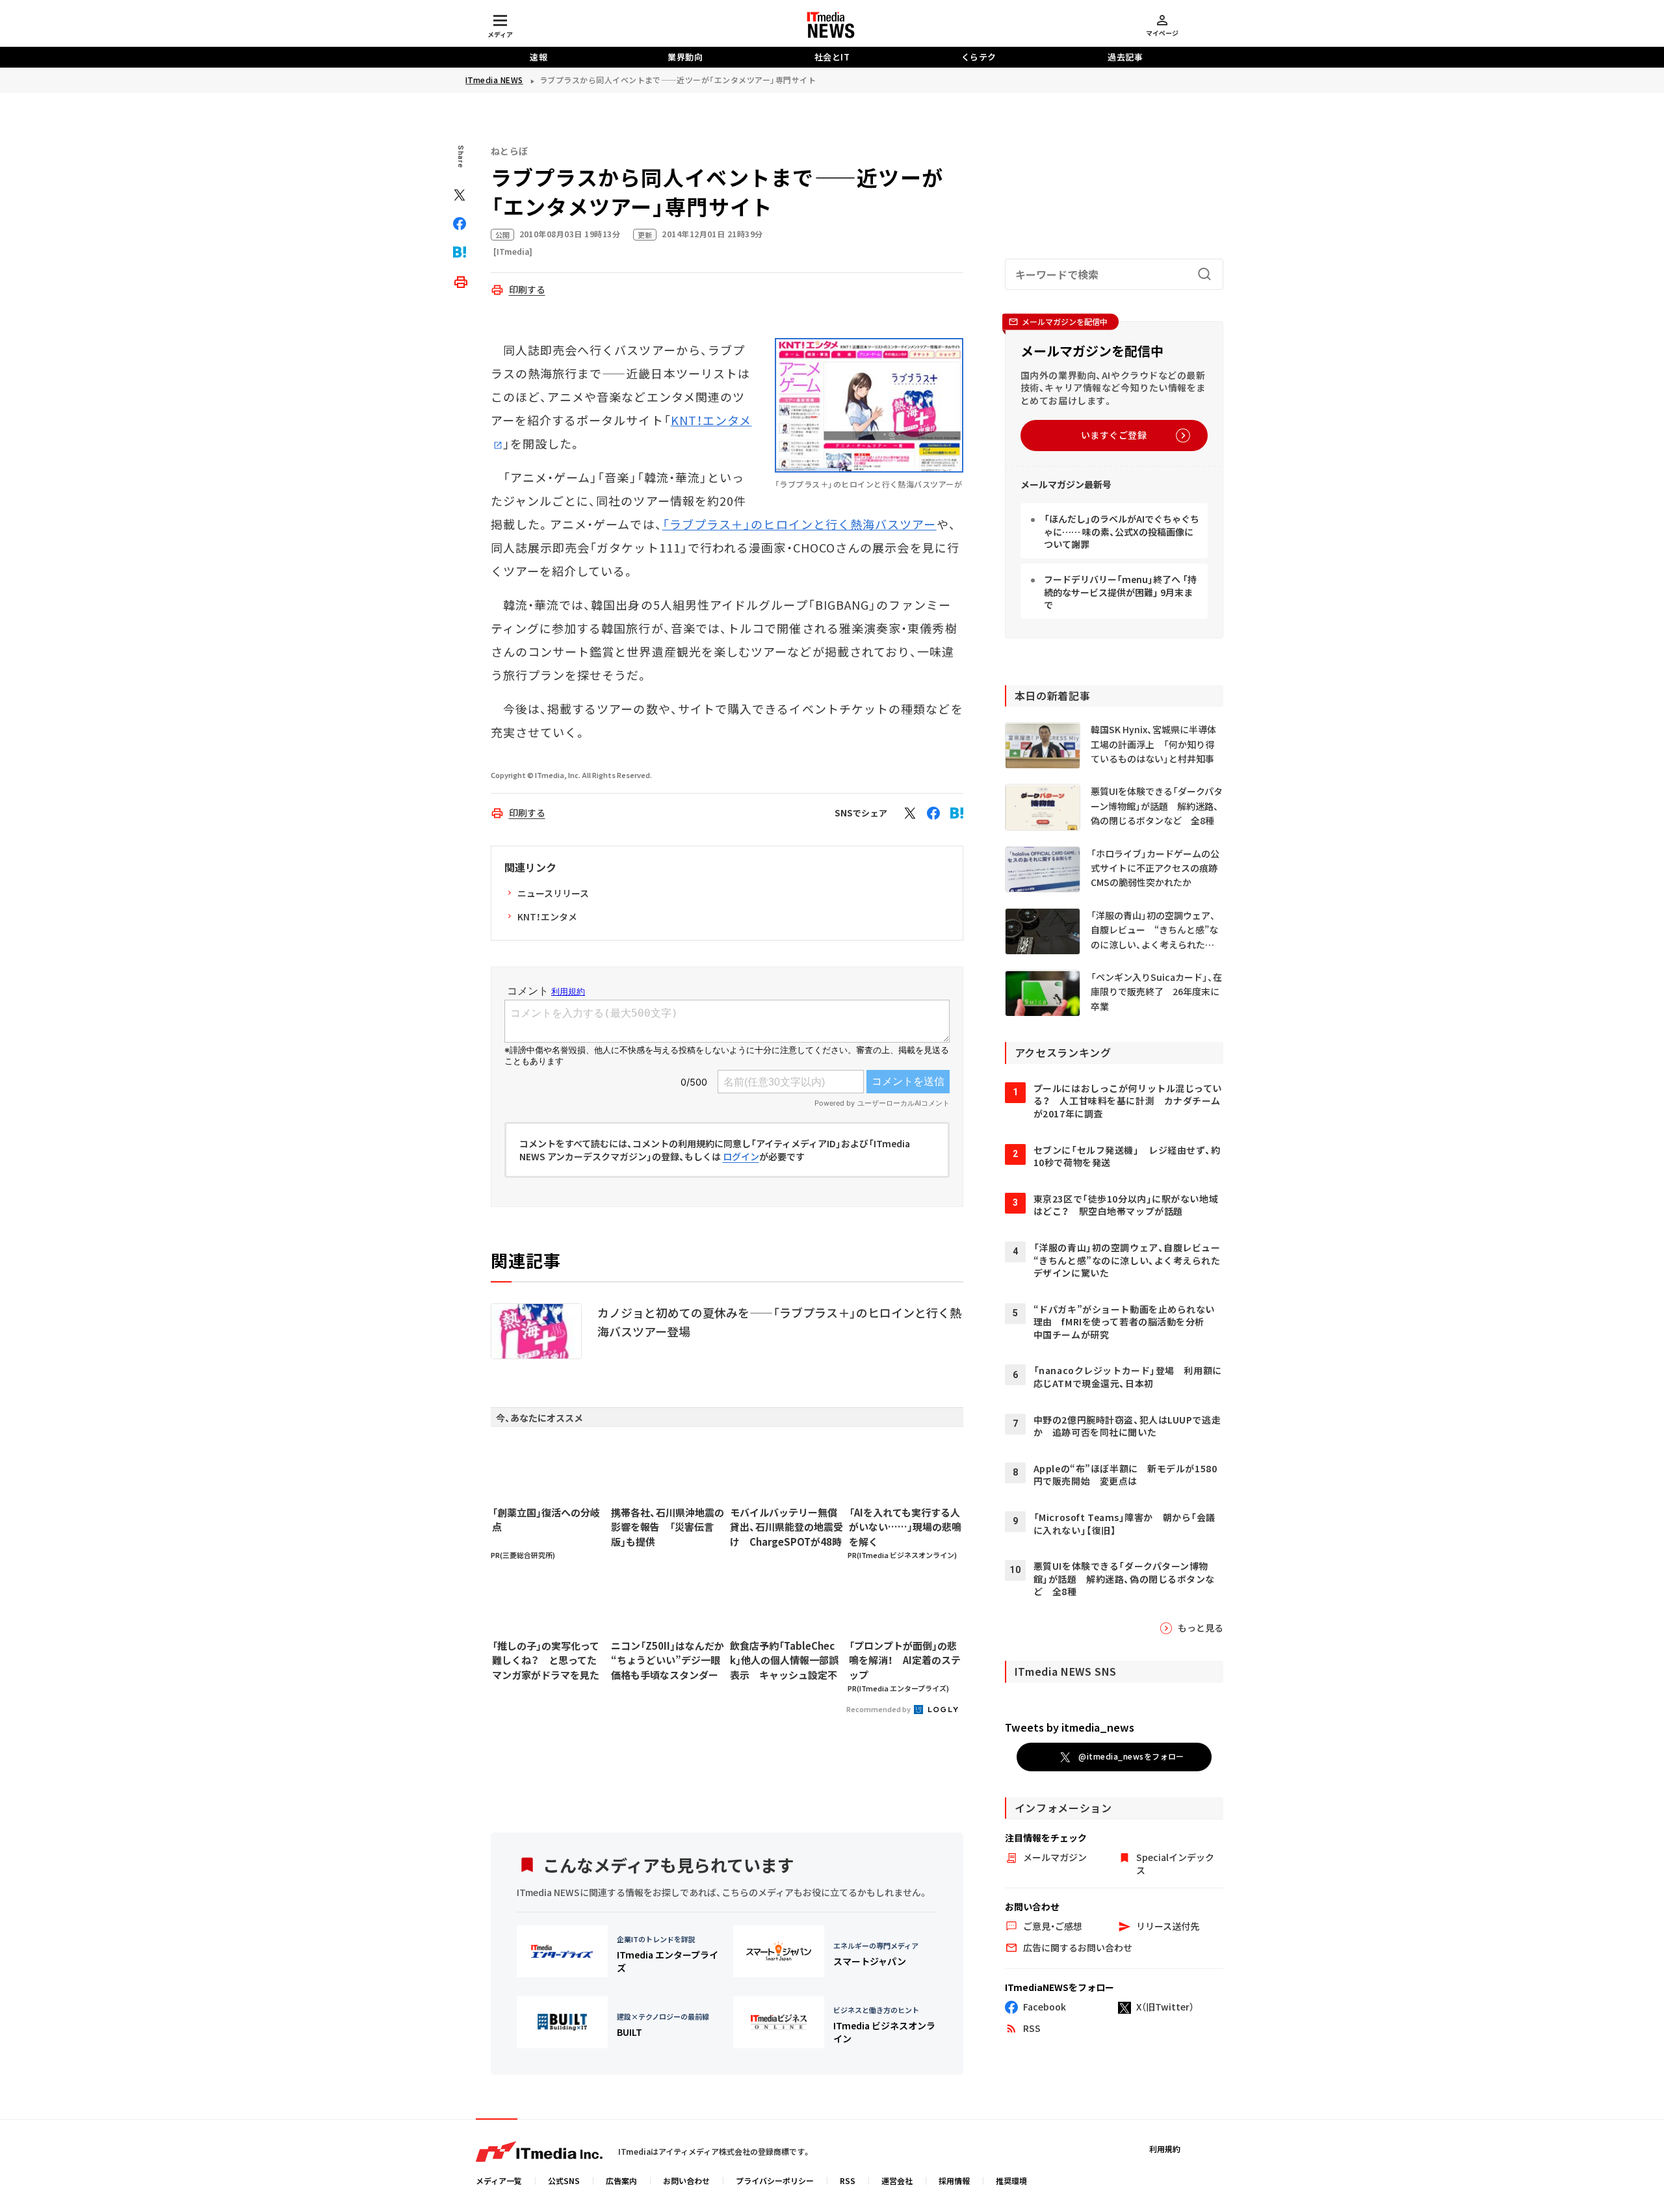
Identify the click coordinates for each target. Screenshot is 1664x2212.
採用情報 (954, 2180)
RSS (848, 2180)
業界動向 (685, 57)
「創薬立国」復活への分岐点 (546, 1520)
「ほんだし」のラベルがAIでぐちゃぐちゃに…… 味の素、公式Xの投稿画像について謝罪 (1122, 532)
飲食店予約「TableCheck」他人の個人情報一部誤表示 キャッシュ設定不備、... (784, 1661)
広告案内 (621, 2180)
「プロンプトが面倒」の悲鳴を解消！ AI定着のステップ (905, 1660)
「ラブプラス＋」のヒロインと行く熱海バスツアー (799, 524)
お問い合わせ (686, 2180)
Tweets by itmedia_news (1070, 1727)
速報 (539, 57)
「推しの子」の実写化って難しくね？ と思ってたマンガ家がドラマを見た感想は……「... (546, 1661)
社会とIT (832, 57)
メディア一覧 (499, 2180)
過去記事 (1125, 57)
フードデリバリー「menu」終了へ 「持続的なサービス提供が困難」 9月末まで (1120, 592)
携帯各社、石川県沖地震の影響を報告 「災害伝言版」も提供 (668, 1527)
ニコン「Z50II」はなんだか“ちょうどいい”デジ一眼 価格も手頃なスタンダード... (668, 1661)
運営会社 (897, 2180)
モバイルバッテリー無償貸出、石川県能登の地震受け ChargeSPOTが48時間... (786, 1528)
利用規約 (1165, 2149)
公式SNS (564, 2180)
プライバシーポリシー (775, 2180)
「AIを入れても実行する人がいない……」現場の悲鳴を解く (905, 1527)
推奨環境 (1011, 2180)
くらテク (979, 57)
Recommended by (879, 1709)
